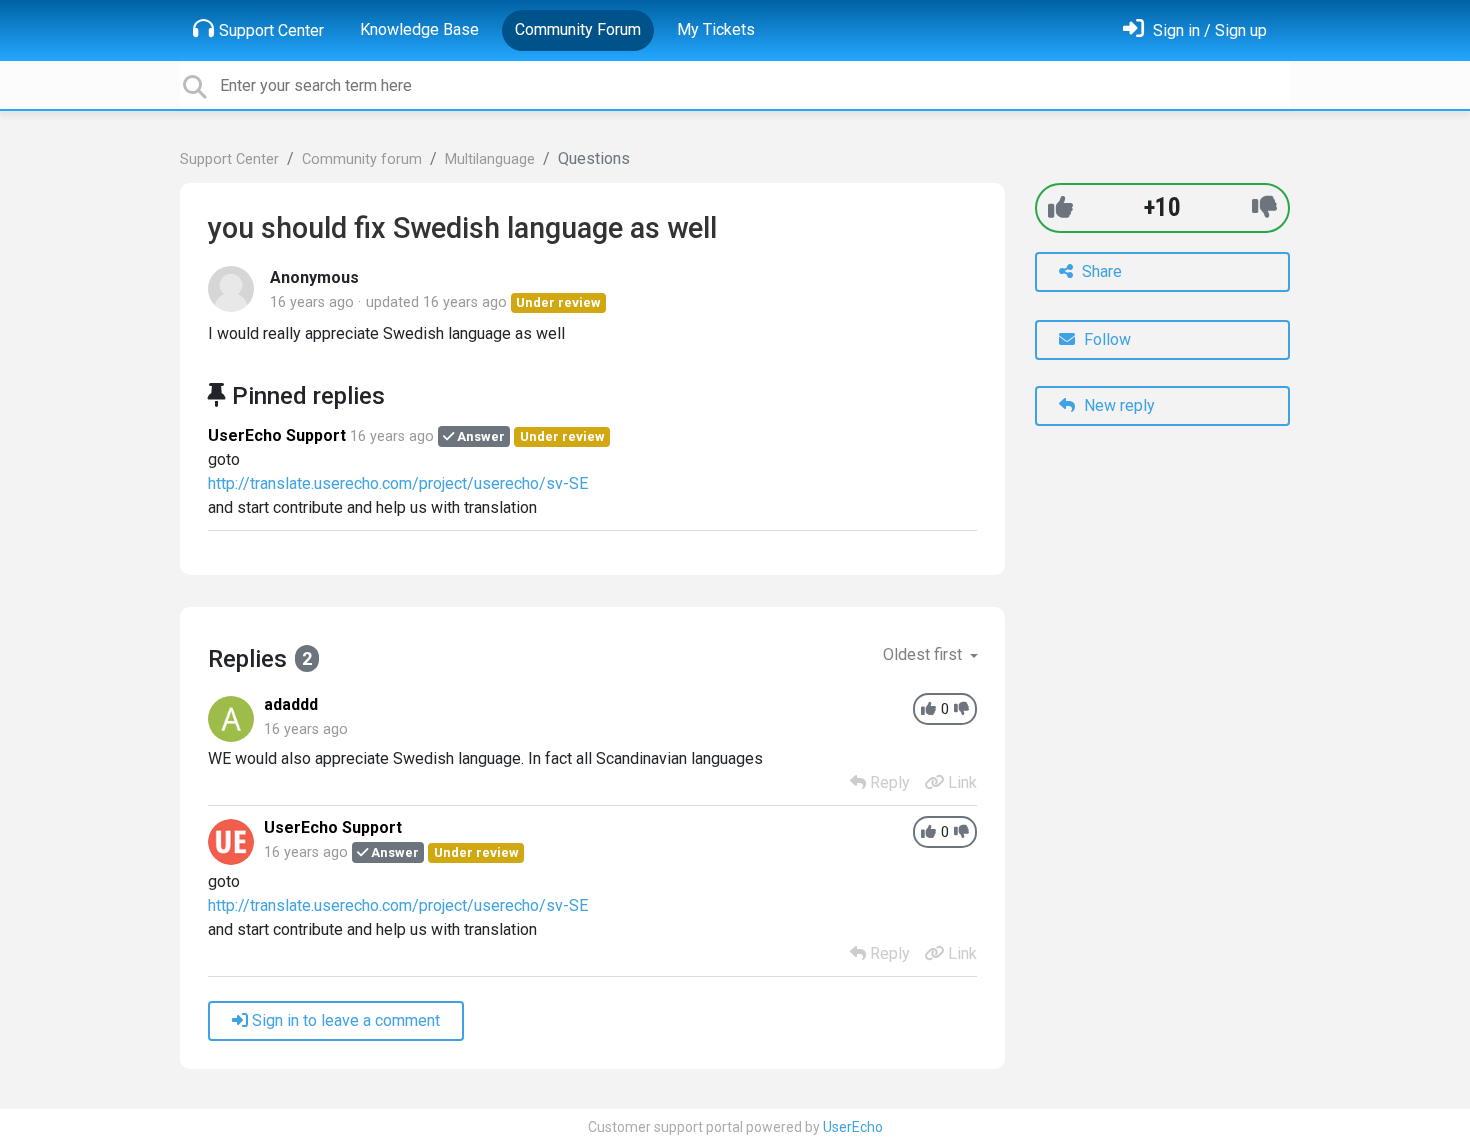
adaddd (291, 704)
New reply (1117, 405)
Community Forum (578, 29)
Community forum (362, 159)
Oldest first (924, 654)
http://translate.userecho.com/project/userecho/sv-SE (398, 483)
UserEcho (853, 1127)
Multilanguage (490, 159)
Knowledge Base (419, 29)
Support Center (271, 30)
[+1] (1060, 207)
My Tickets (716, 29)
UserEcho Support (277, 435)
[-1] (1264, 207)
